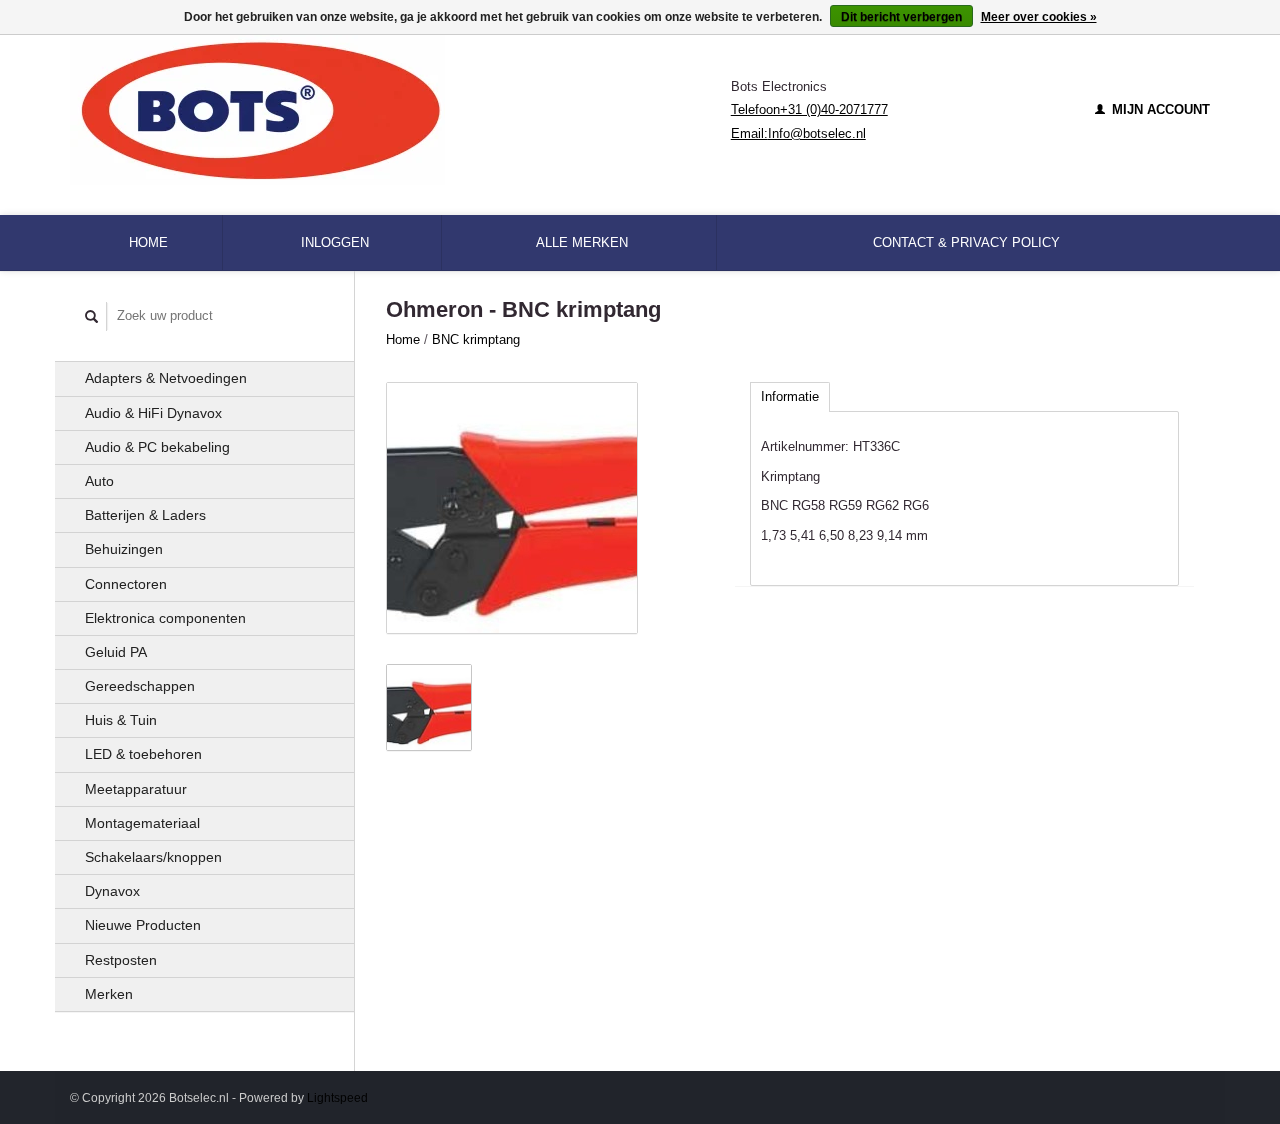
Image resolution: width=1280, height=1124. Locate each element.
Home (148, 242)
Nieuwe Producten (143, 925)
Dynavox (112, 891)
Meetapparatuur (136, 789)
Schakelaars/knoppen (153, 857)
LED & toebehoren (143, 754)
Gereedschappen (140, 686)
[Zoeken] (92, 316)
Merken (109, 994)
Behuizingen (124, 549)
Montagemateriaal (142, 823)
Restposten (121, 960)
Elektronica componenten (165, 618)
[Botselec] (400, 110)
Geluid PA (116, 652)
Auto (99, 481)
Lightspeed (337, 1097)
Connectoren (126, 584)
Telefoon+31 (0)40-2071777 (809, 109)
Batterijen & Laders (145, 515)
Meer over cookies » (1039, 17)
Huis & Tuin (121, 720)
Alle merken (582, 242)
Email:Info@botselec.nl (798, 133)
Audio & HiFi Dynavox (153, 413)
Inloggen (335, 242)
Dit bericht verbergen (901, 17)
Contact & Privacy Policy (966, 242)
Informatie (790, 396)
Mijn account (1159, 109)
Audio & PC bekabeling (157, 447)
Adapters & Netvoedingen (166, 378)
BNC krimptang (476, 339)
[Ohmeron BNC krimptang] (512, 508)
